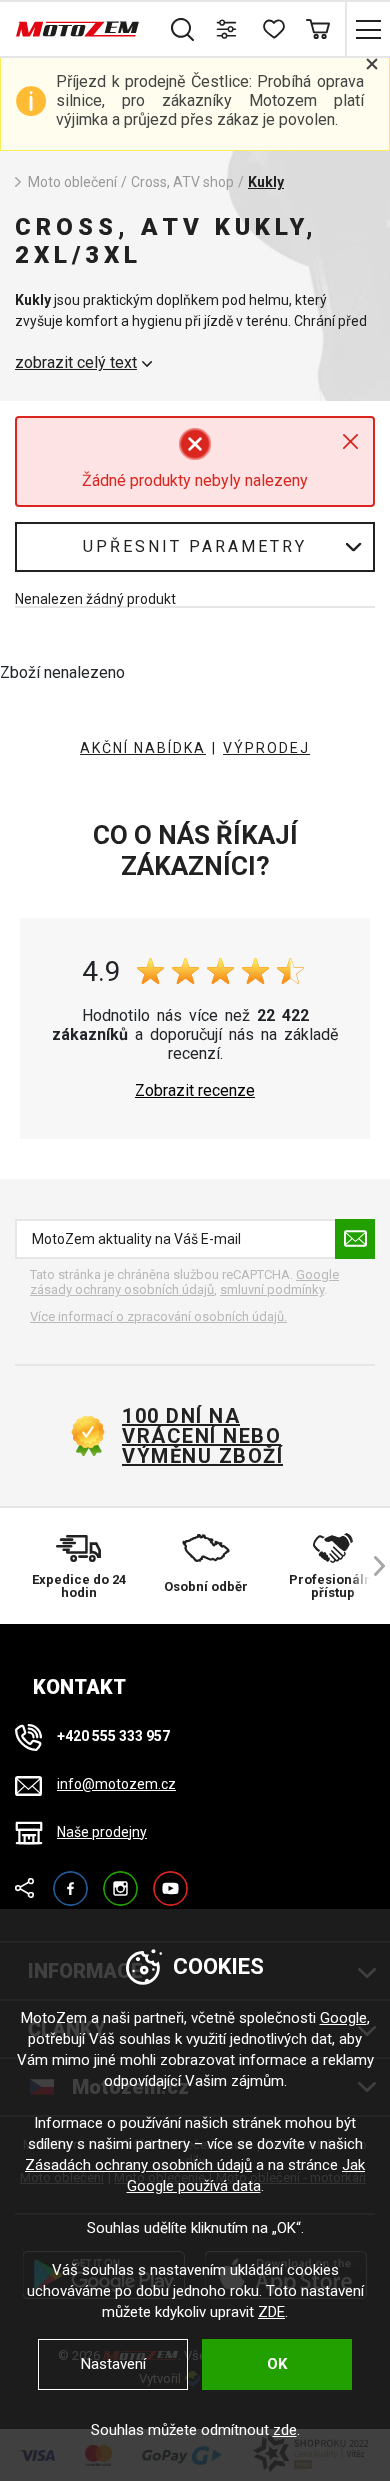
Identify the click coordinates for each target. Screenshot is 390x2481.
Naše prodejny (102, 1832)
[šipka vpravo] (370, 1566)
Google (343, 2018)
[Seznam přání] (272, 29)
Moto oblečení (72, 182)
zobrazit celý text (76, 363)
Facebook (70, 1879)
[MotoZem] (77, 29)
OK (277, 2364)
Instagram (120, 1879)
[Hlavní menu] (367, 29)
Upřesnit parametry (195, 546)
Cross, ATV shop (182, 182)
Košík (317, 29)
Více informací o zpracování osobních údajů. (158, 1316)
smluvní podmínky (272, 1289)
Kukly (266, 182)
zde (285, 2430)
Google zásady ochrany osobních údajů (184, 1282)
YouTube (170, 1879)
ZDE (271, 2312)
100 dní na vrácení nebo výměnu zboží (202, 1436)
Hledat (182, 29)
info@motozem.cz (116, 1784)
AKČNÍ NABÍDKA (143, 748)
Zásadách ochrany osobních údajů (138, 2165)
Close (350, 441)
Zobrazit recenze (195, 1091)
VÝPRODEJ (266, 748)
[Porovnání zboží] (227, 29)
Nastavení (113, 2364)
